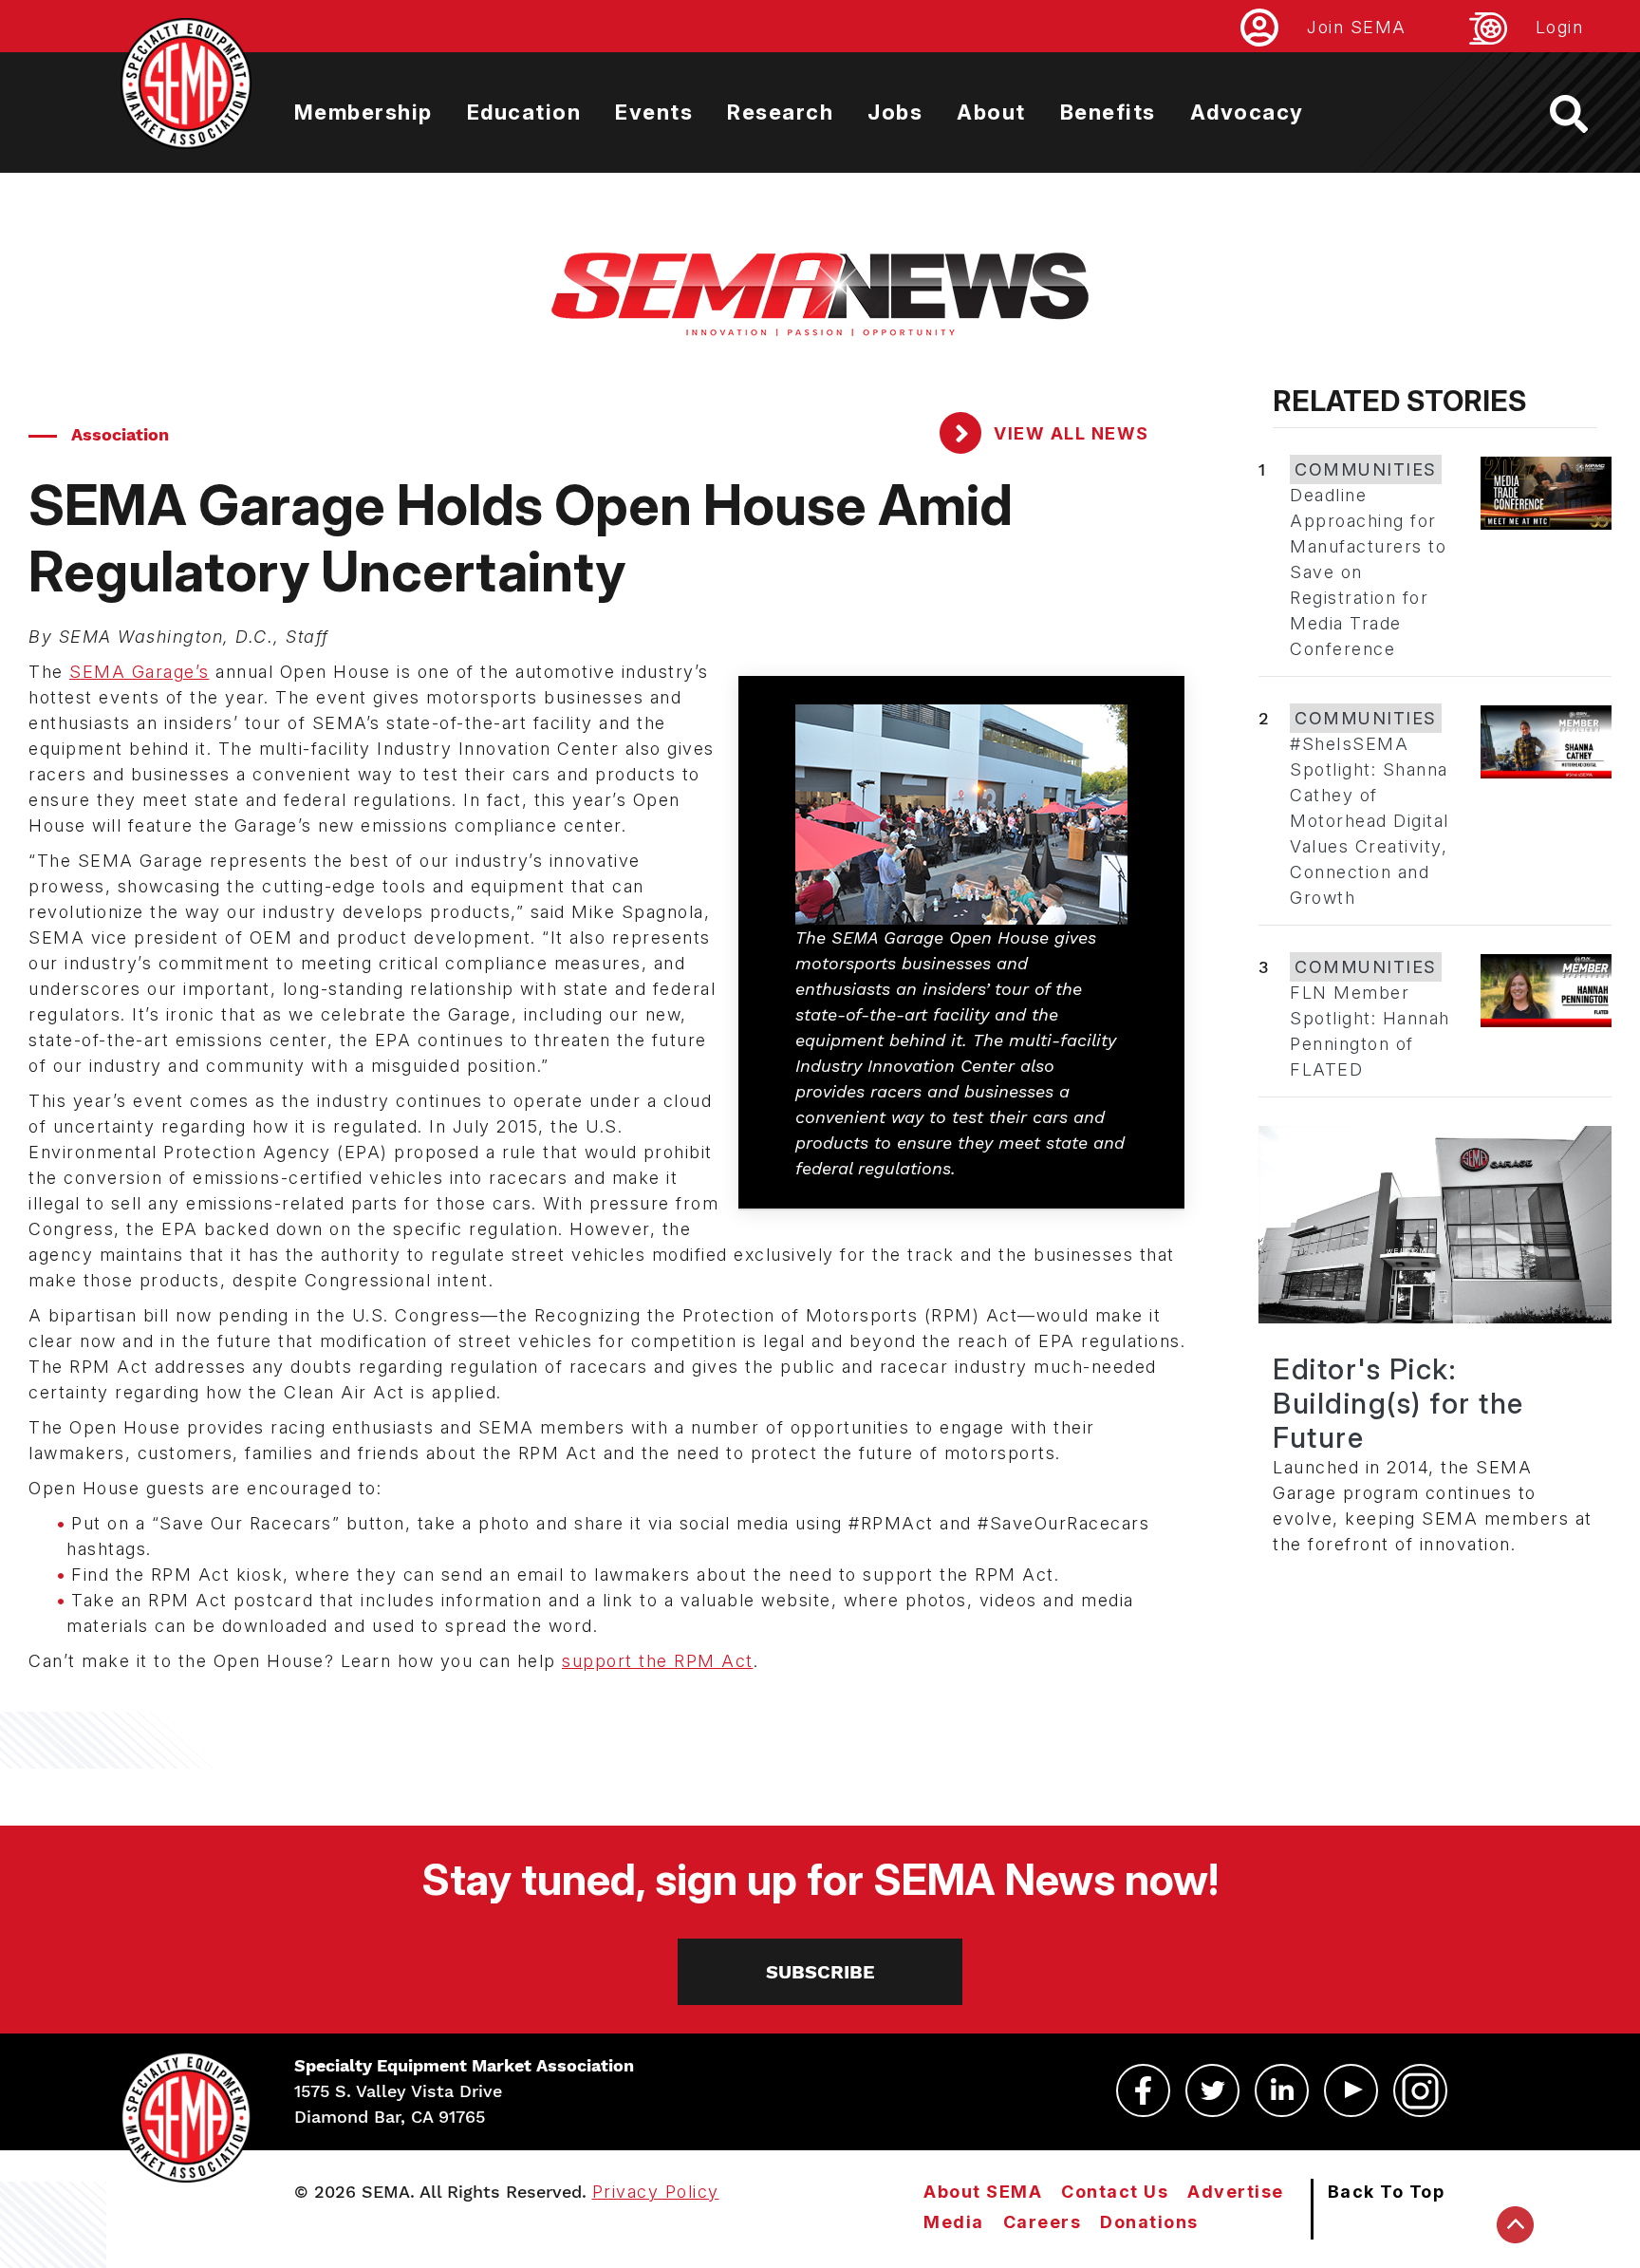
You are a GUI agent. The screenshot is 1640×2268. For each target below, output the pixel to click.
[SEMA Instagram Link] (1420, 2090)
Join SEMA (1357, 27)
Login (1560, 27)
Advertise (1236, 2192)
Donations (1149, 2222)
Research (780, 112)
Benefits (1108, 112)
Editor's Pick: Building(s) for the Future (1398, 1403)
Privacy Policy (656, 2192)
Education (524, 112)
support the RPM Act (658, 1661)
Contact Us (1115, 2192)
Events (654, 112)
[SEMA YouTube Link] (1351, 2090)
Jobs (895, 112)
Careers (1043, 2222)
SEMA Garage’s (140, 672)
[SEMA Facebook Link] (1143, 2090)
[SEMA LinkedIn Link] (1282, 2090)
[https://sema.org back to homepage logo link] (1585, 114)
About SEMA (983, 2192)
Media (954, 2222)
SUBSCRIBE (820, 1972)
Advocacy (1247, 112)
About (991, 112)
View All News (1069, 433)
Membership (363, 112)
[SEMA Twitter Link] (1212, 2090)
